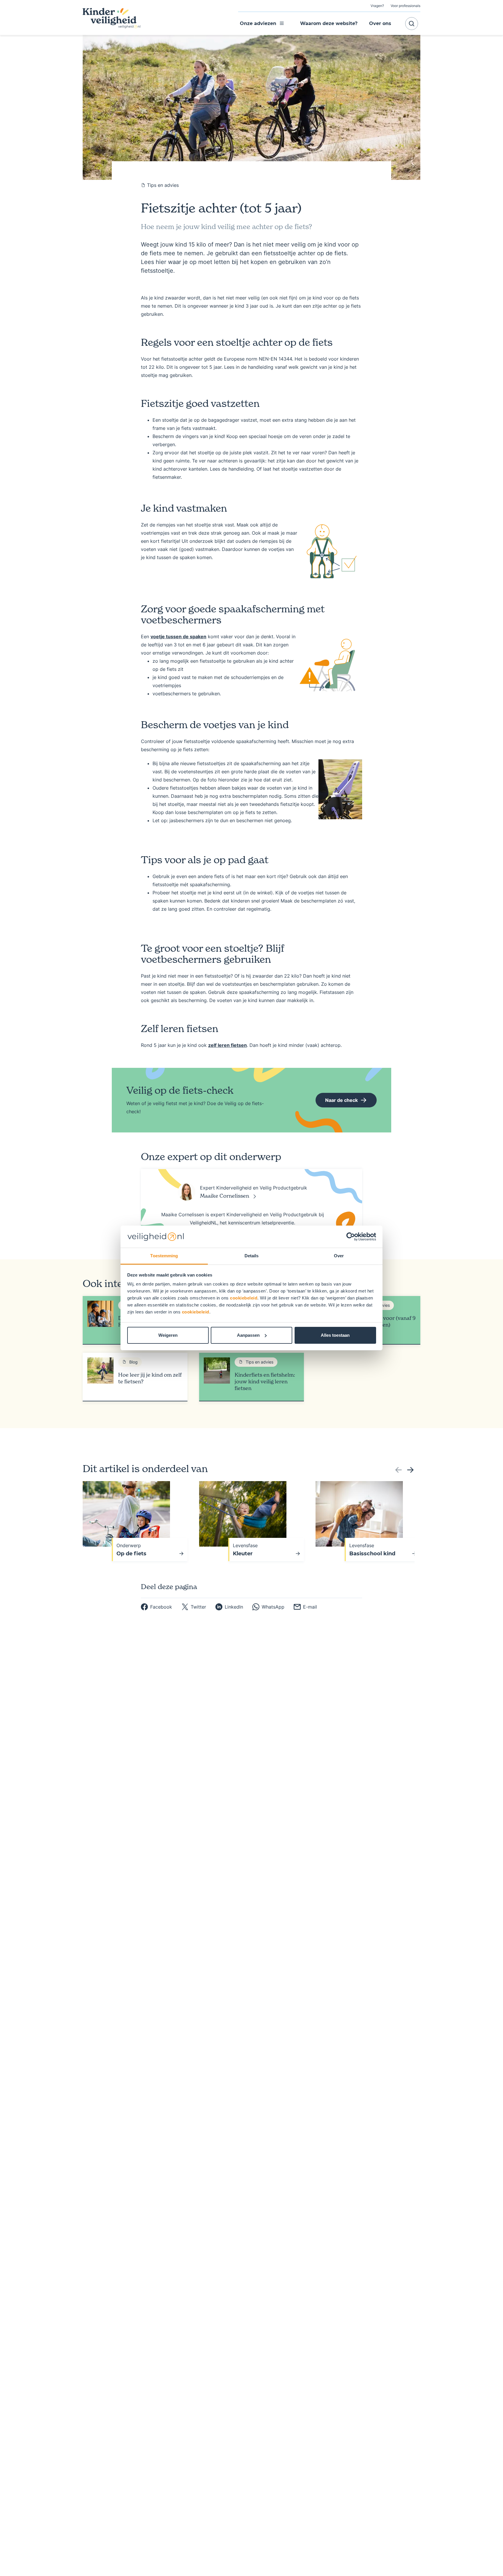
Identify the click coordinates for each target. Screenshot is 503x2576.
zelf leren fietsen (227, 1045)
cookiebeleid (244, 1298)
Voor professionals (405, 6)
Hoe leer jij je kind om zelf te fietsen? (150, 1378)
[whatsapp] (268, 1607)
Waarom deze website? (329, 23)
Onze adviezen (258, 23)
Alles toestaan (335, 1335)
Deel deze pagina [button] (169, 1587)
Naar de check (341, 1100)
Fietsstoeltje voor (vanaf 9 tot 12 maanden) (383, 1321)
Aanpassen (248, 1335)
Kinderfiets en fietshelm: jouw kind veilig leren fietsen (265, 1381)
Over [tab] (339, 1256)
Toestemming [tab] (164, 1256)
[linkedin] (229, 1607)
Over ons (380, 23)
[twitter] (194, 1607)
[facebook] (156, 1607)
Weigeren (168, 1335)
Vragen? (377, 6)
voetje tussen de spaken (178, 637)
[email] (305, 1607)
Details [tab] (252, 1256)
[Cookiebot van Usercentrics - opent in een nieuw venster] (351, 1237)
